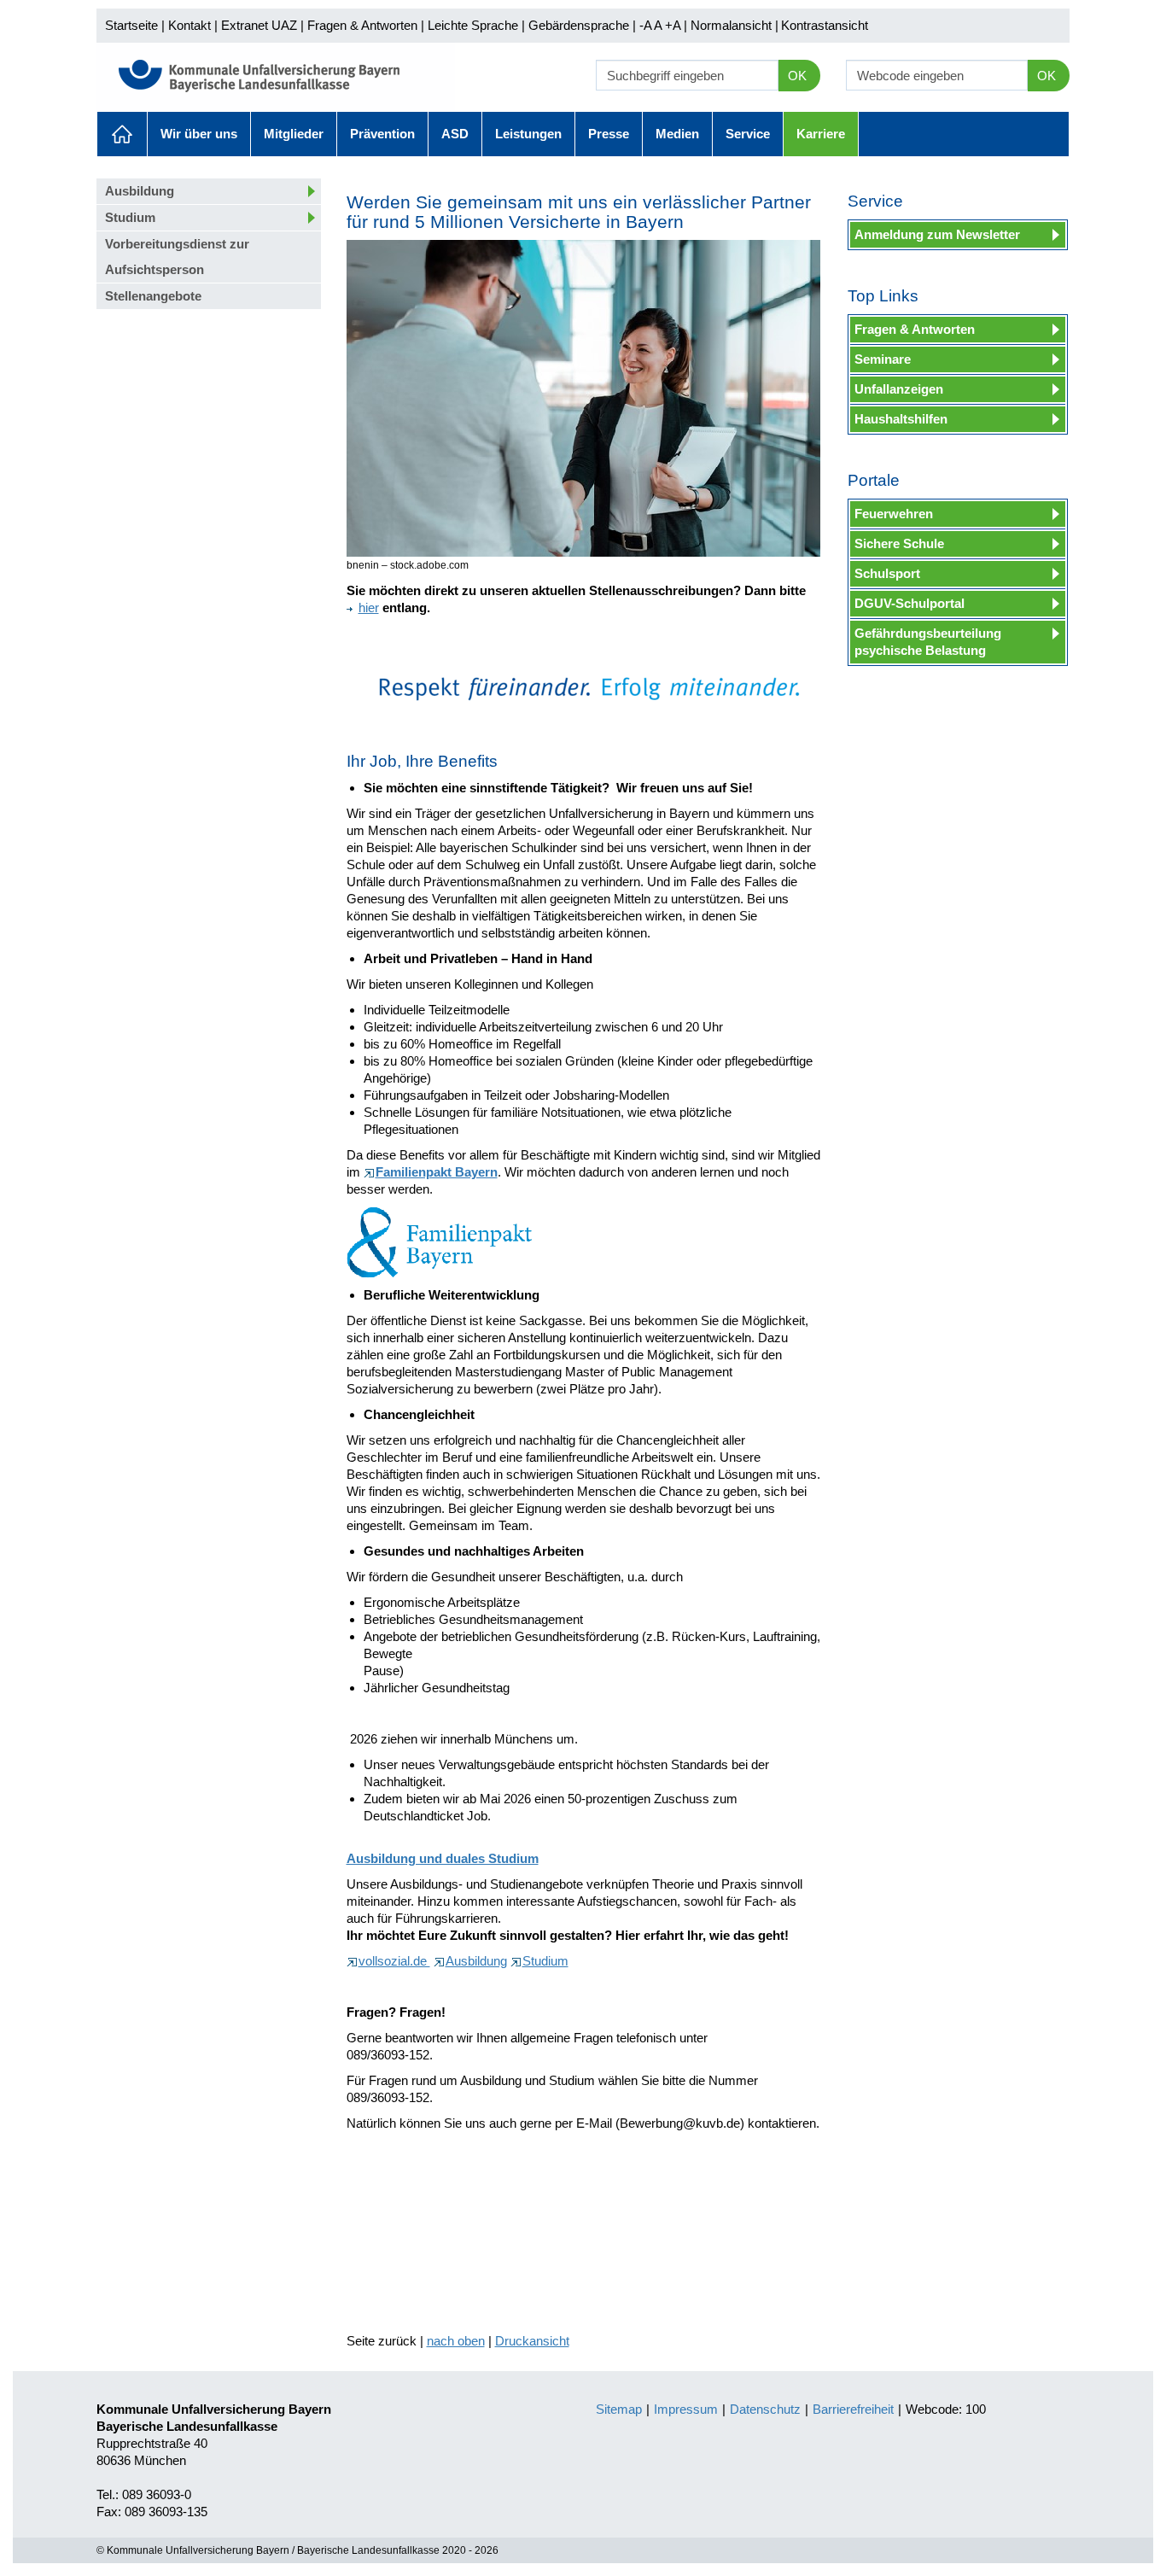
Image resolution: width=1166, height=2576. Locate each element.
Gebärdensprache (579, 25)
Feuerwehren (894, 514)
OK (797, 76)
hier (369, 607)
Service (748, 134)
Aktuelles (122, 134)
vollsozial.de (394, 1961)
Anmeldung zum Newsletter (937, 234)
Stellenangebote (153, 296)
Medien (677, 134)
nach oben (456, 2341)
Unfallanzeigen (899, 389)
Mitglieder (294, 134)
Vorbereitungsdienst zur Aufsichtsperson (177, 257)
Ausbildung (140, 191)
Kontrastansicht (825, 25)
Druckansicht (532, 2341)
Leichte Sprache (473, 25)
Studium (130, 217)
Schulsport (887, 573)
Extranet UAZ (259, 25)
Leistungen (528, 134)
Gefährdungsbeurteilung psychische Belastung (928, 642)
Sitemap (619, 2409)
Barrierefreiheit (853, 2409)
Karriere (821, 134)
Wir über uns (199, 134)
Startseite (131, 25)
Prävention (382, 134)
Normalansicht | (735, 25)
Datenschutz (765, 2409)
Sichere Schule (899, 543)
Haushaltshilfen (901, 419)
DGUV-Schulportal (909, 603)
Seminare (883, 359)
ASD (455, 134)
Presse (609, 134)
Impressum (686, 2409)
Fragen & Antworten (362, 25)
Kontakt (189, 25)
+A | (674, 25)
